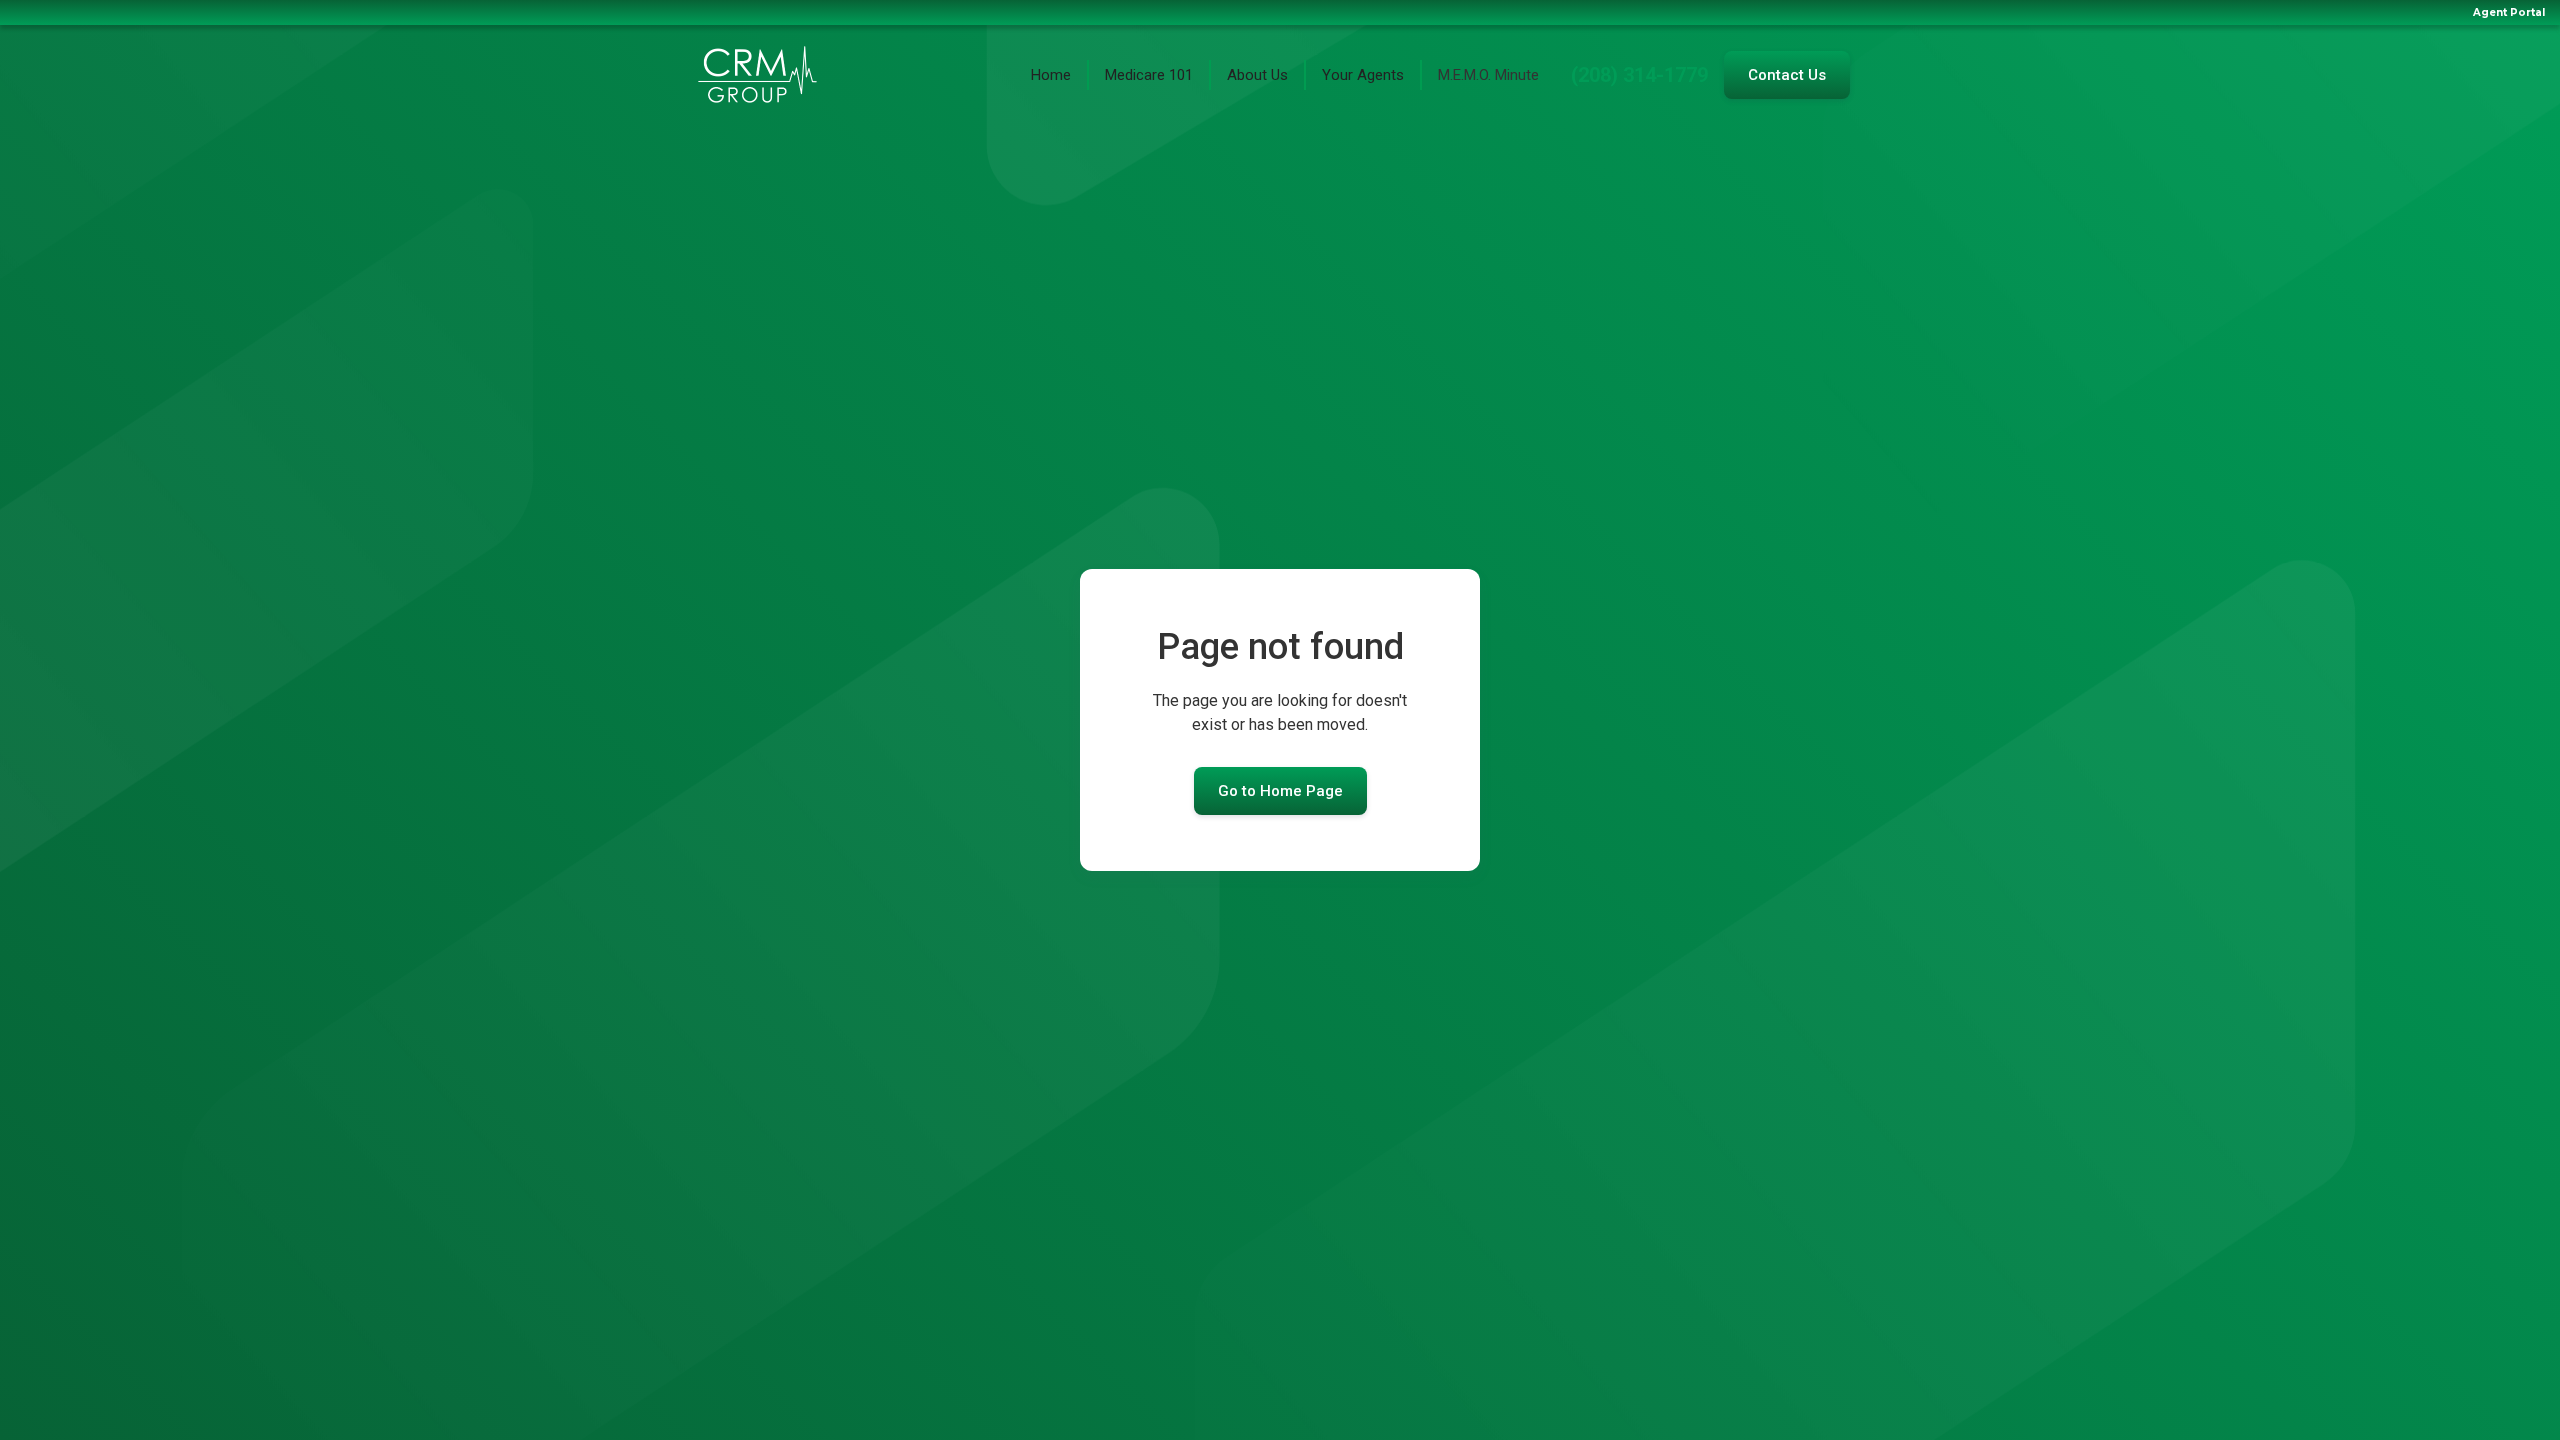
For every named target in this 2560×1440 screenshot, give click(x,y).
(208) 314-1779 (1639, 75)
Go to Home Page (1280, 791)
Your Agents (1363, 75)
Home (1051, 75)
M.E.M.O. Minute (1488, 75)
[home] (757, 75)
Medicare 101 (1149, 75)
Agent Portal (2509, 12)
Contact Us (1787, 75)
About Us (1257, 75)
